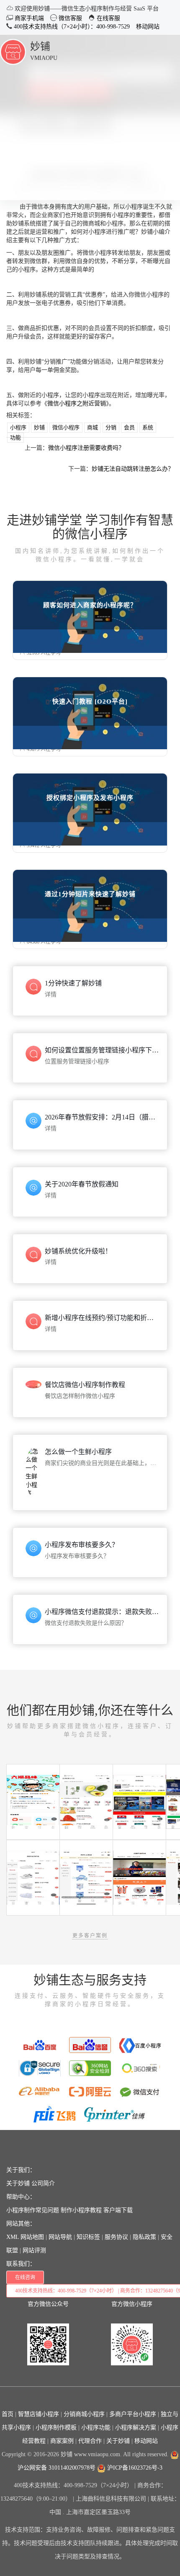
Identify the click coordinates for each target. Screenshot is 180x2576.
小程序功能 (96, 2428)
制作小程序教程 (81, 2210)
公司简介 (43, 2183)
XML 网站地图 (25, 2237)
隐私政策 (144, 2237)
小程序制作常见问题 (33, 2210)
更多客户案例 (90, 1936)
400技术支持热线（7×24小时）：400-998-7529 (71, 27)
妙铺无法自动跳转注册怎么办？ (133, 469)
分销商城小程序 (84, 2414)
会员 (129, 427)
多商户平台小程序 (133, 2414)
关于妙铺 (18, 2183)
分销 (111, 427)
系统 (148, 427)
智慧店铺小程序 (39, 2414)
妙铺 (40, 46)
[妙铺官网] (13, 51)
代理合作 (90, 2441)
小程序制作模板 (56, 2428)
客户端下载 (118, 2210)
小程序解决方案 (136, 2428)
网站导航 (60, 2237)
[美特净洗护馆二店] (33, 1877)
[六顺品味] (33, 1801)
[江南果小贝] (86, 1801)
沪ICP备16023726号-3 (134, 2468)
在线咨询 (25, 2277)
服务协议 (116, 2237)
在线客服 (108, 18)
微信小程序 (66, 427)
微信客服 (69, 18)
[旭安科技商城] (139, 1877)
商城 (93, 427)
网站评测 (34, 2250)
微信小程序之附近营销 (77, 404)
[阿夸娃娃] (86, 1877)
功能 (15, 437)
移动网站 (148, 27)
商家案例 (62, 2441)
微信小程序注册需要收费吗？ (86, 448)
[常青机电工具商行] (139, 1801)
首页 (8, 2414)
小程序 (18, 427)
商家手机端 (28, 18)
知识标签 (88, 2237)
